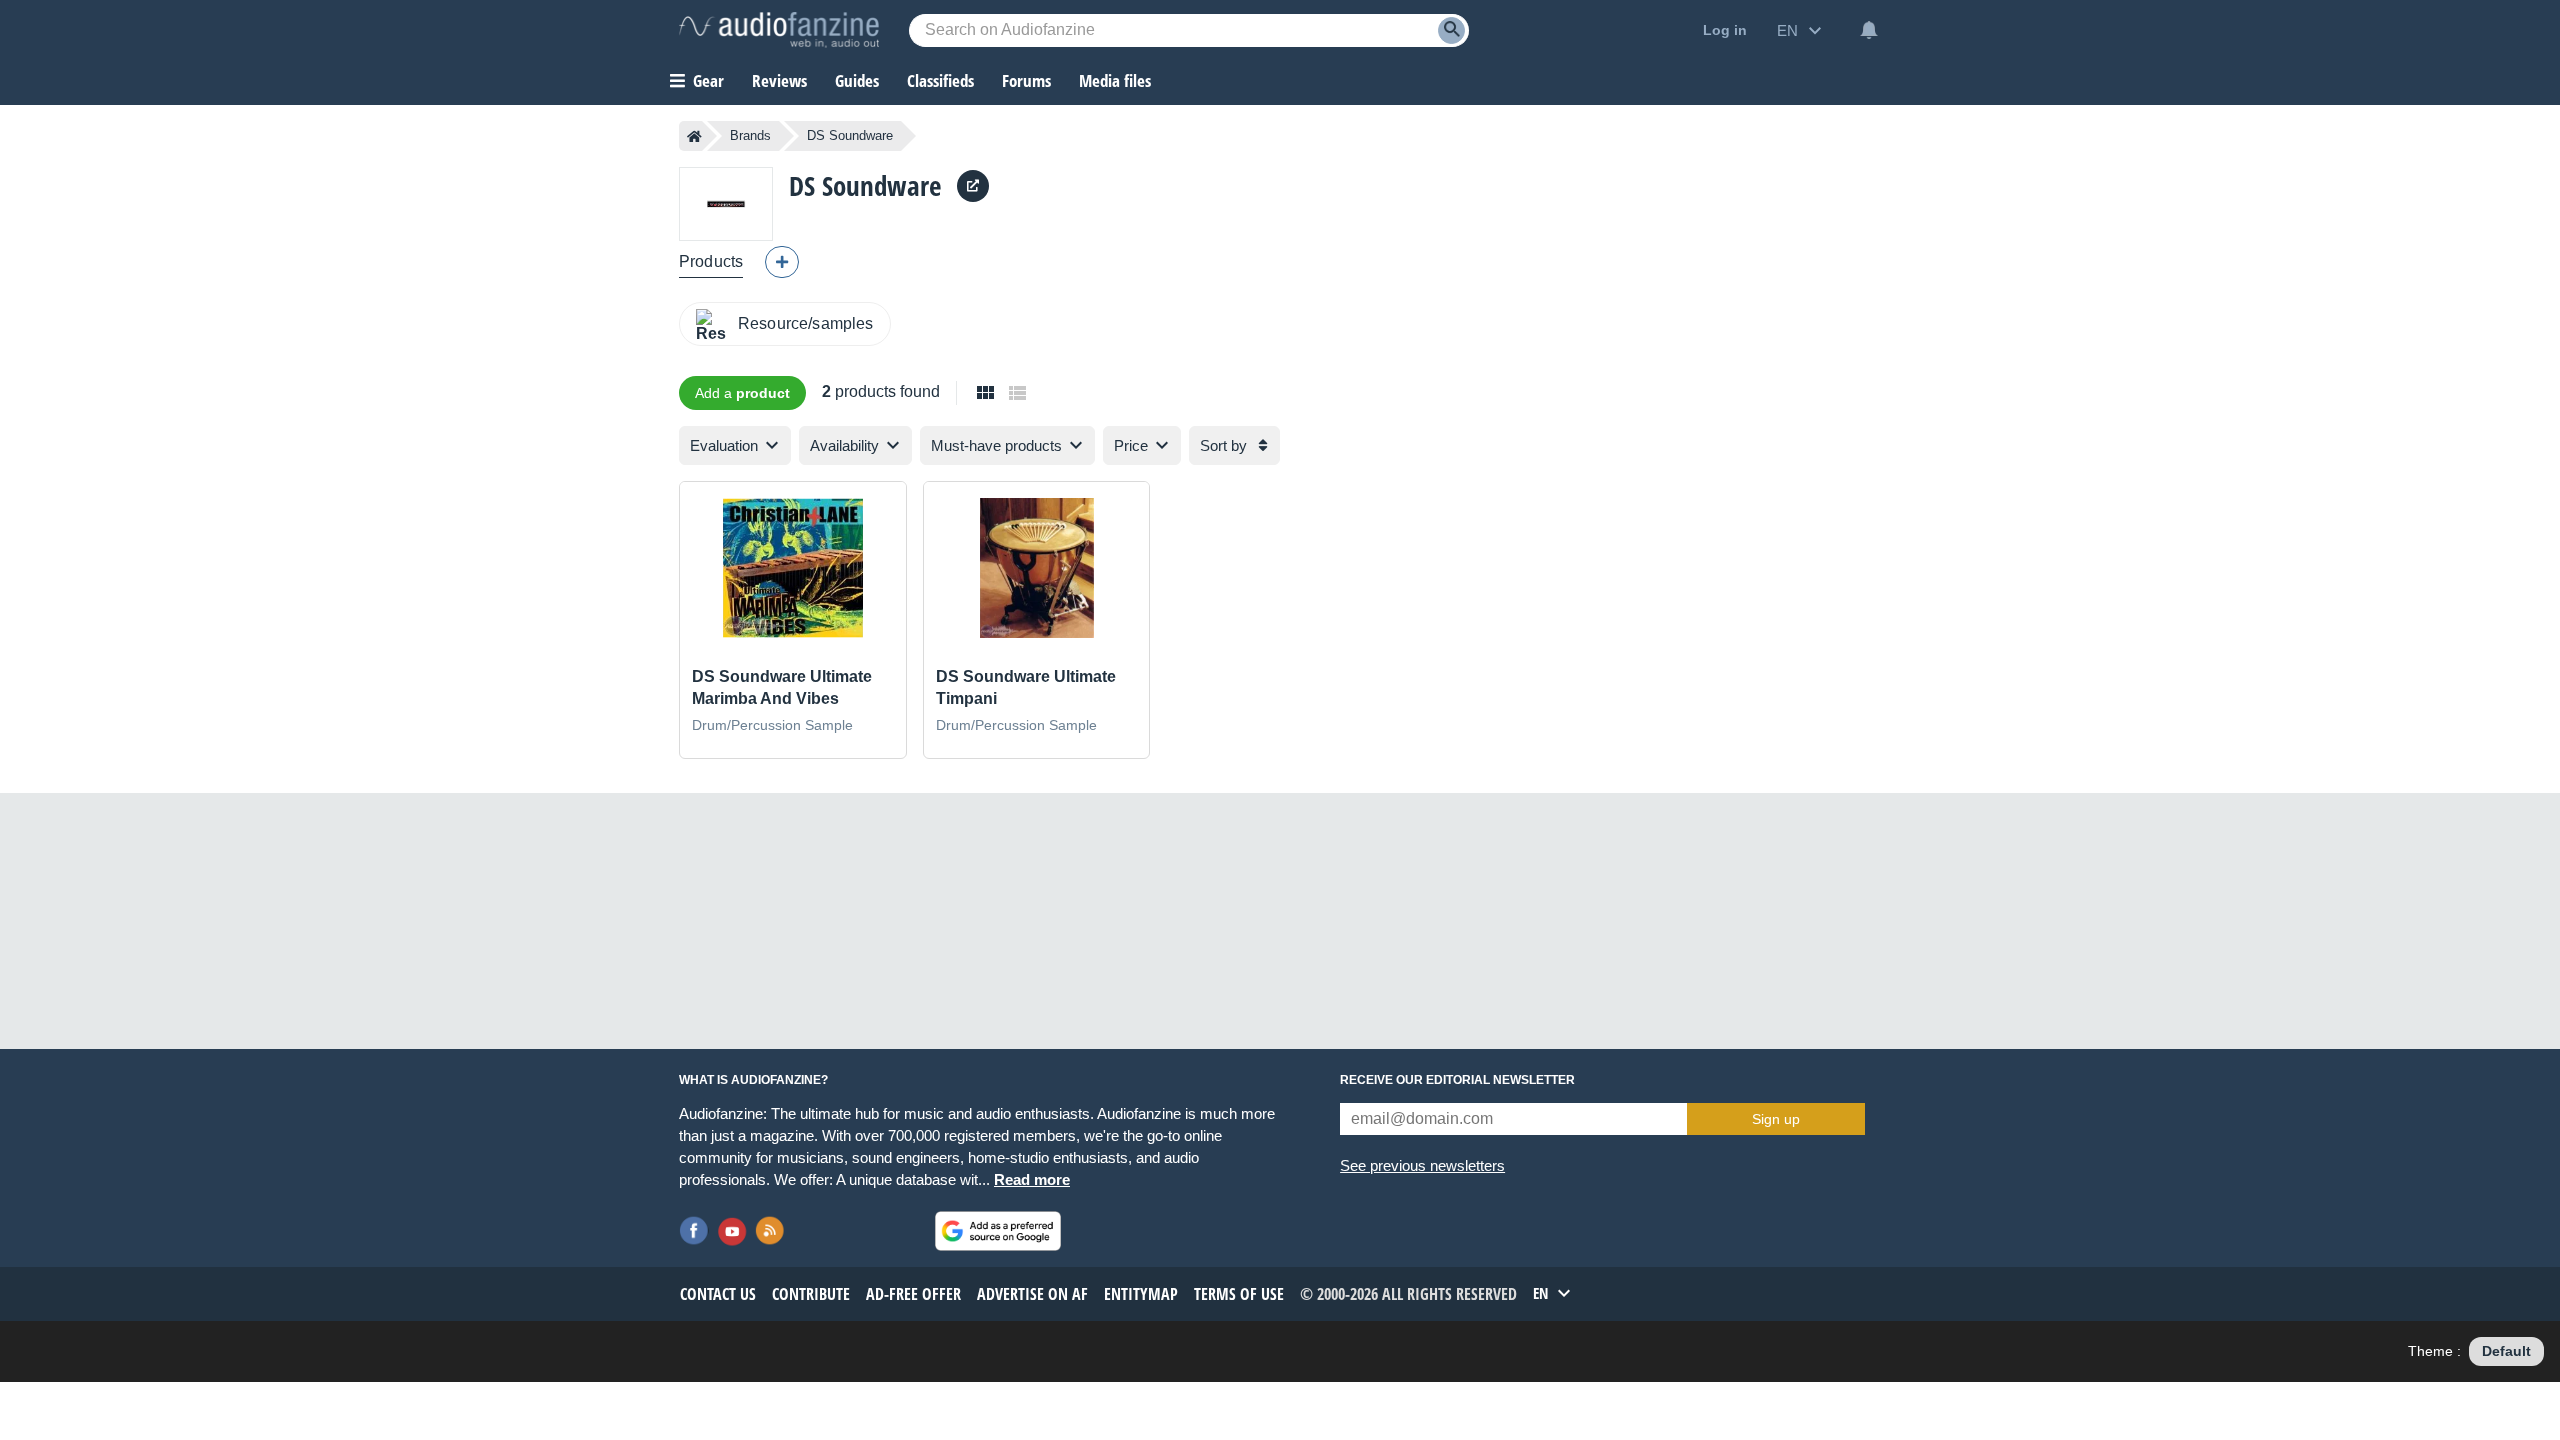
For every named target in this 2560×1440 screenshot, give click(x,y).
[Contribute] (782, 262)
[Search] (1451, 30)
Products (711, 261)
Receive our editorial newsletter (1457, 1080)
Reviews (779, 80)
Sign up (1776, 1119)
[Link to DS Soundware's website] (973, 186)
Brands (750, 135)
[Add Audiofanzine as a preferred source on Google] (998, 1231)
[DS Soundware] (726, 203)
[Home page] (694, 136)
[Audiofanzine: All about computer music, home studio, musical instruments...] (779, 30)
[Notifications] (1869, 30)
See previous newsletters (1422, 1165)
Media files (1115, 80)
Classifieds (940, 80)
